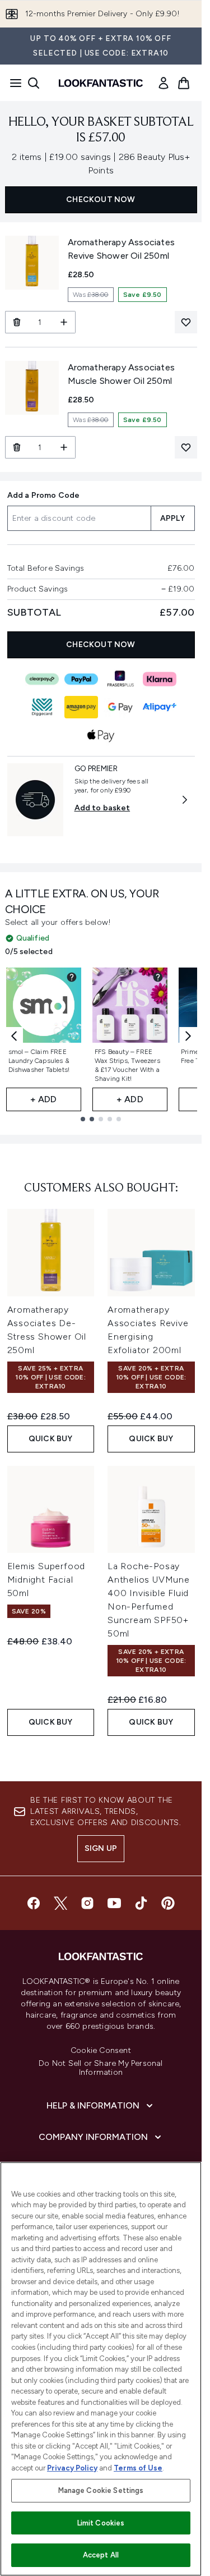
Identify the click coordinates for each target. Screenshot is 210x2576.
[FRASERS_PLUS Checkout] (120, 679)
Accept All (101, 2555)
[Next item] (188, 1036)
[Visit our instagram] (87, 1903)
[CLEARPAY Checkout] (42, 679)
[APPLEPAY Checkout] (101, 735)
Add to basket (102, 808)
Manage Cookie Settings (101, 2490)
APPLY (173, 518)
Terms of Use (138, 2468)
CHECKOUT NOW (101, 200)
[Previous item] (14, 1036)
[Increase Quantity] (64, 322)
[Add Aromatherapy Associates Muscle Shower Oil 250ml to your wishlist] (186, 447)
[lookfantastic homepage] (101, 83)
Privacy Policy (72, 2468)
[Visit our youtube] (114, 1903)
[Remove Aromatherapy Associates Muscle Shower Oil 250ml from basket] (17, 447)
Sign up (101, 1848)
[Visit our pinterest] (168, 1903)
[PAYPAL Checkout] (81, 679)
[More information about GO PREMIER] (185, 800)
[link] (164, 83)
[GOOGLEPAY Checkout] (120, 707)
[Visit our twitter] (60, 1903)
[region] (101, 2369)
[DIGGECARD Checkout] (42, 707)
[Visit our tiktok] (141, 1903)
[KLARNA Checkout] (160, 679)
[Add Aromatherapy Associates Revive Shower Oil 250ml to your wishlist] (186, 322)
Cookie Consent (101, 2051)
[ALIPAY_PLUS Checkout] (160, 707)
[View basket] (184, 83)
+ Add (44, 1099)
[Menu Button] (12, 83)
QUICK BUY (51, 1439)
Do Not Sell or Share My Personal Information (101, 2068)
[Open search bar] (34, 83)
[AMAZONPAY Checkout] (81, 707)
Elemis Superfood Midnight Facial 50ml (46, 1580)
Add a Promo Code (44, 495)
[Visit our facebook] (34, 1903)
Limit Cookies (101, 2523)
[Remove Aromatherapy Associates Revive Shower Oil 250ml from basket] (17, 322)
